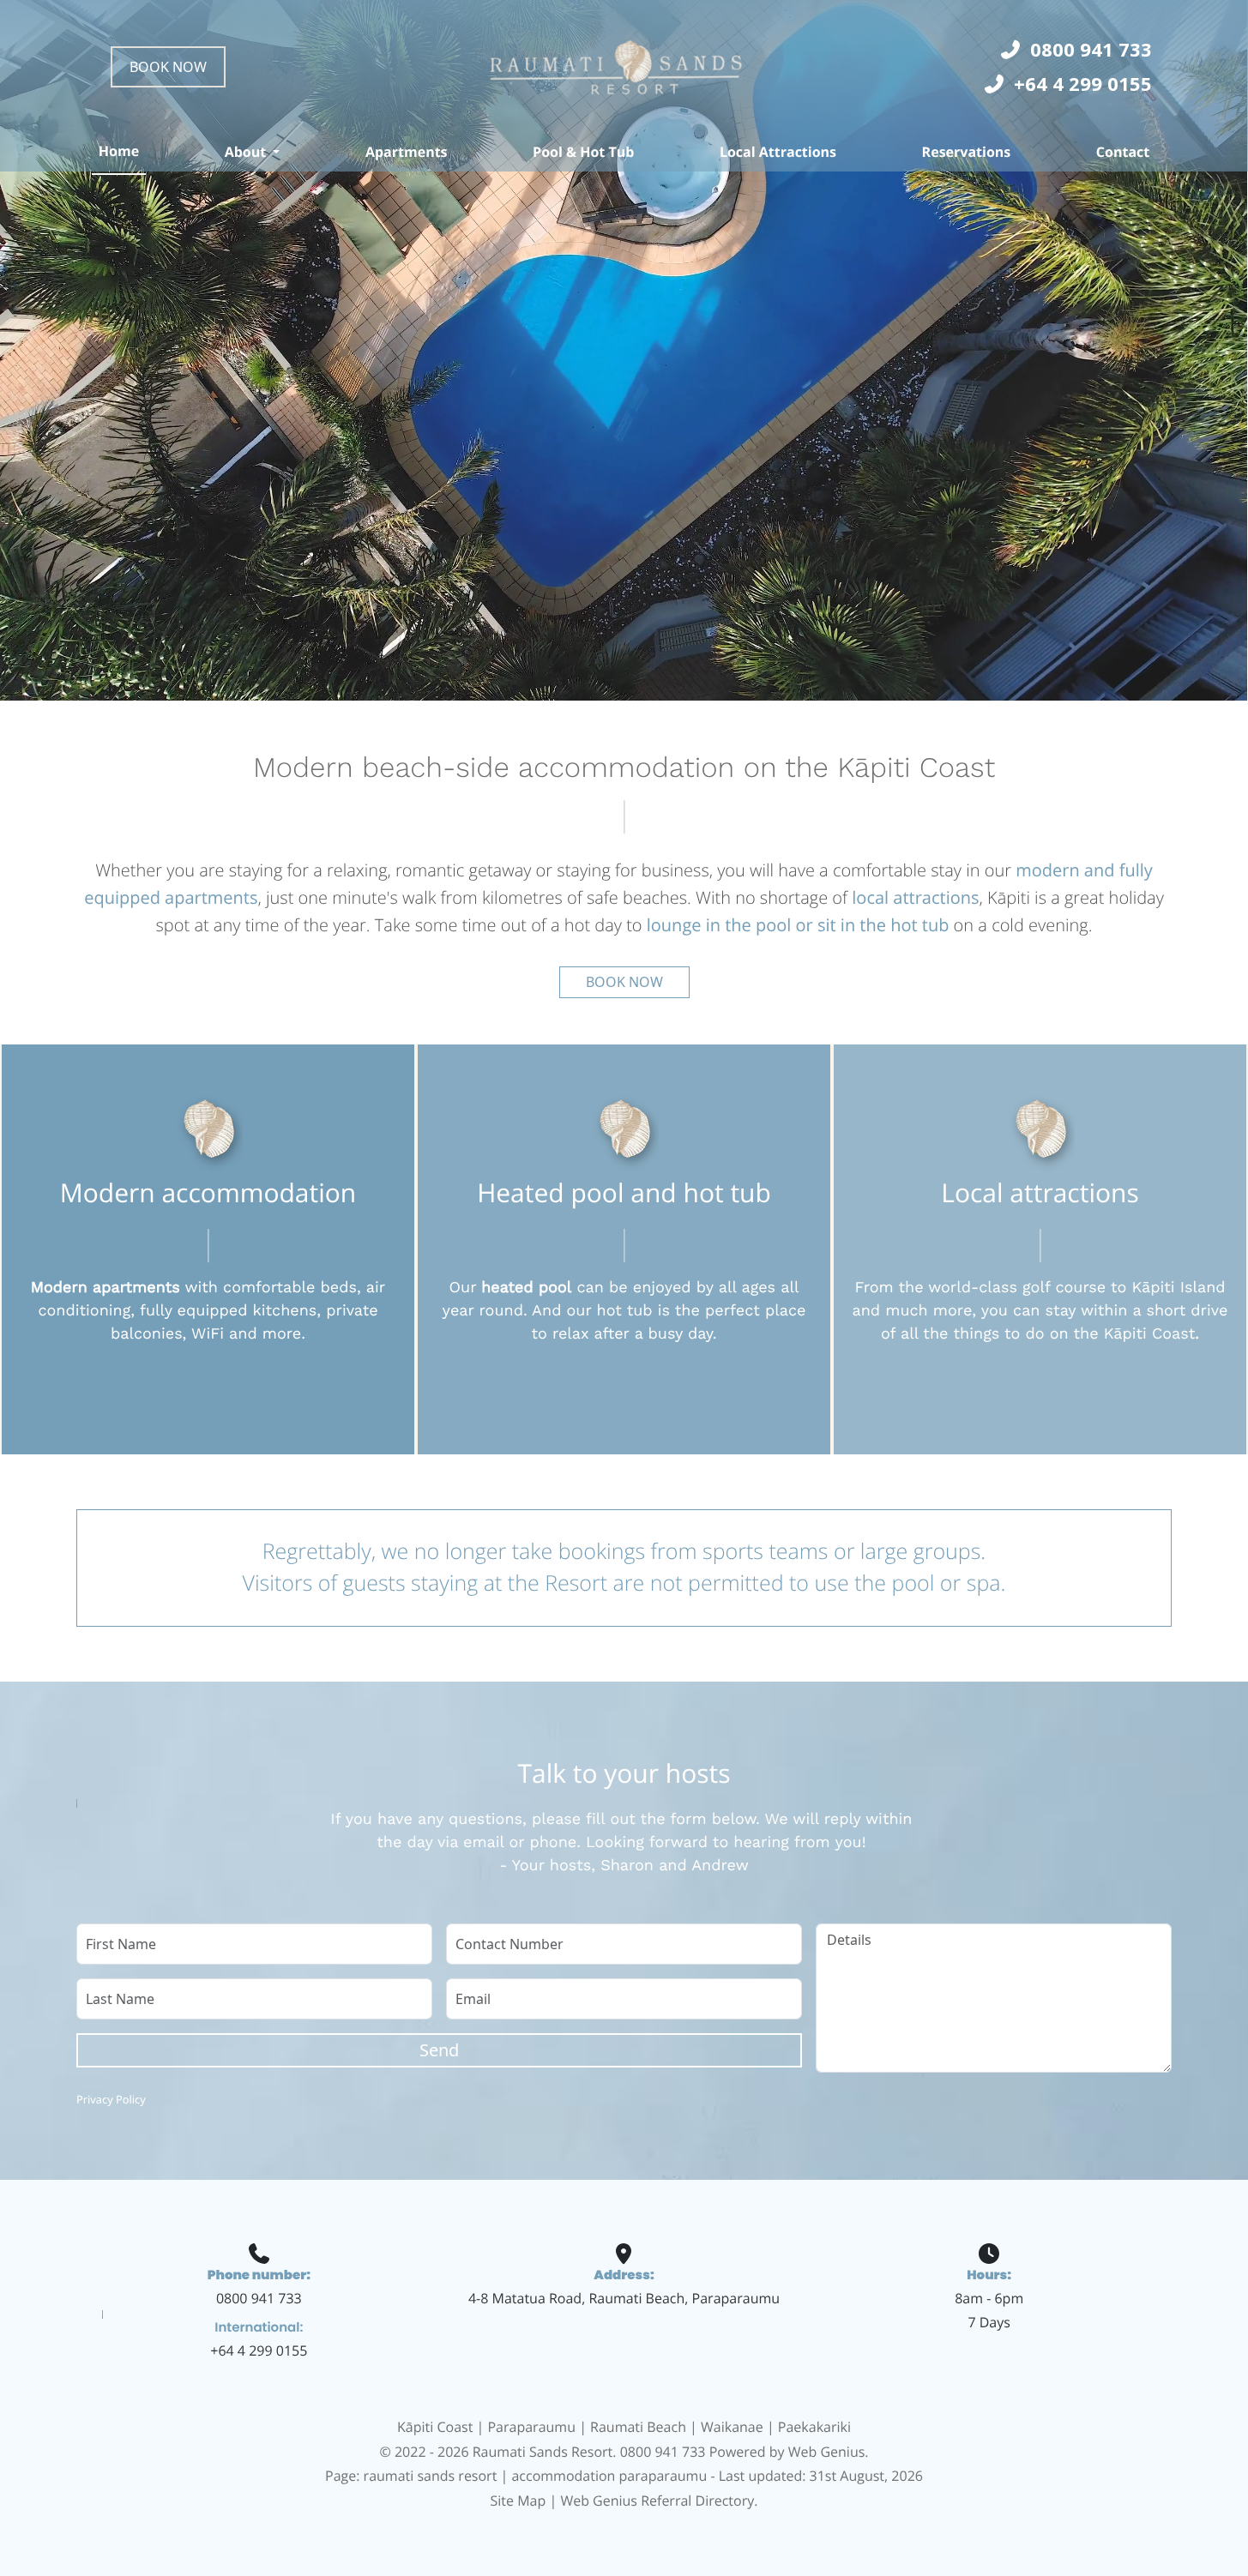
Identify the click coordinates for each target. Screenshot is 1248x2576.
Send (439, 2050)
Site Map (518, 2501)
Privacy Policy (111, 2099)
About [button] (246, 152)
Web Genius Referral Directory (657, 2501)
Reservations (967, 152)
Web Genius (827, 2452)
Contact (1123, 152)
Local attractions (1040, 1192)
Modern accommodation (208, 1192)
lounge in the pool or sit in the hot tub (798, 925)
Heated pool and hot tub (624, 1192)
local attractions (915, 897)
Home (119, 151)
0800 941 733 (259, 2298)
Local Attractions (778, 152)
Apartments (407, 152)
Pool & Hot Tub (583, 152)
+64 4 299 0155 (259, 2350)
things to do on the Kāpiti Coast (1075, 1334)
